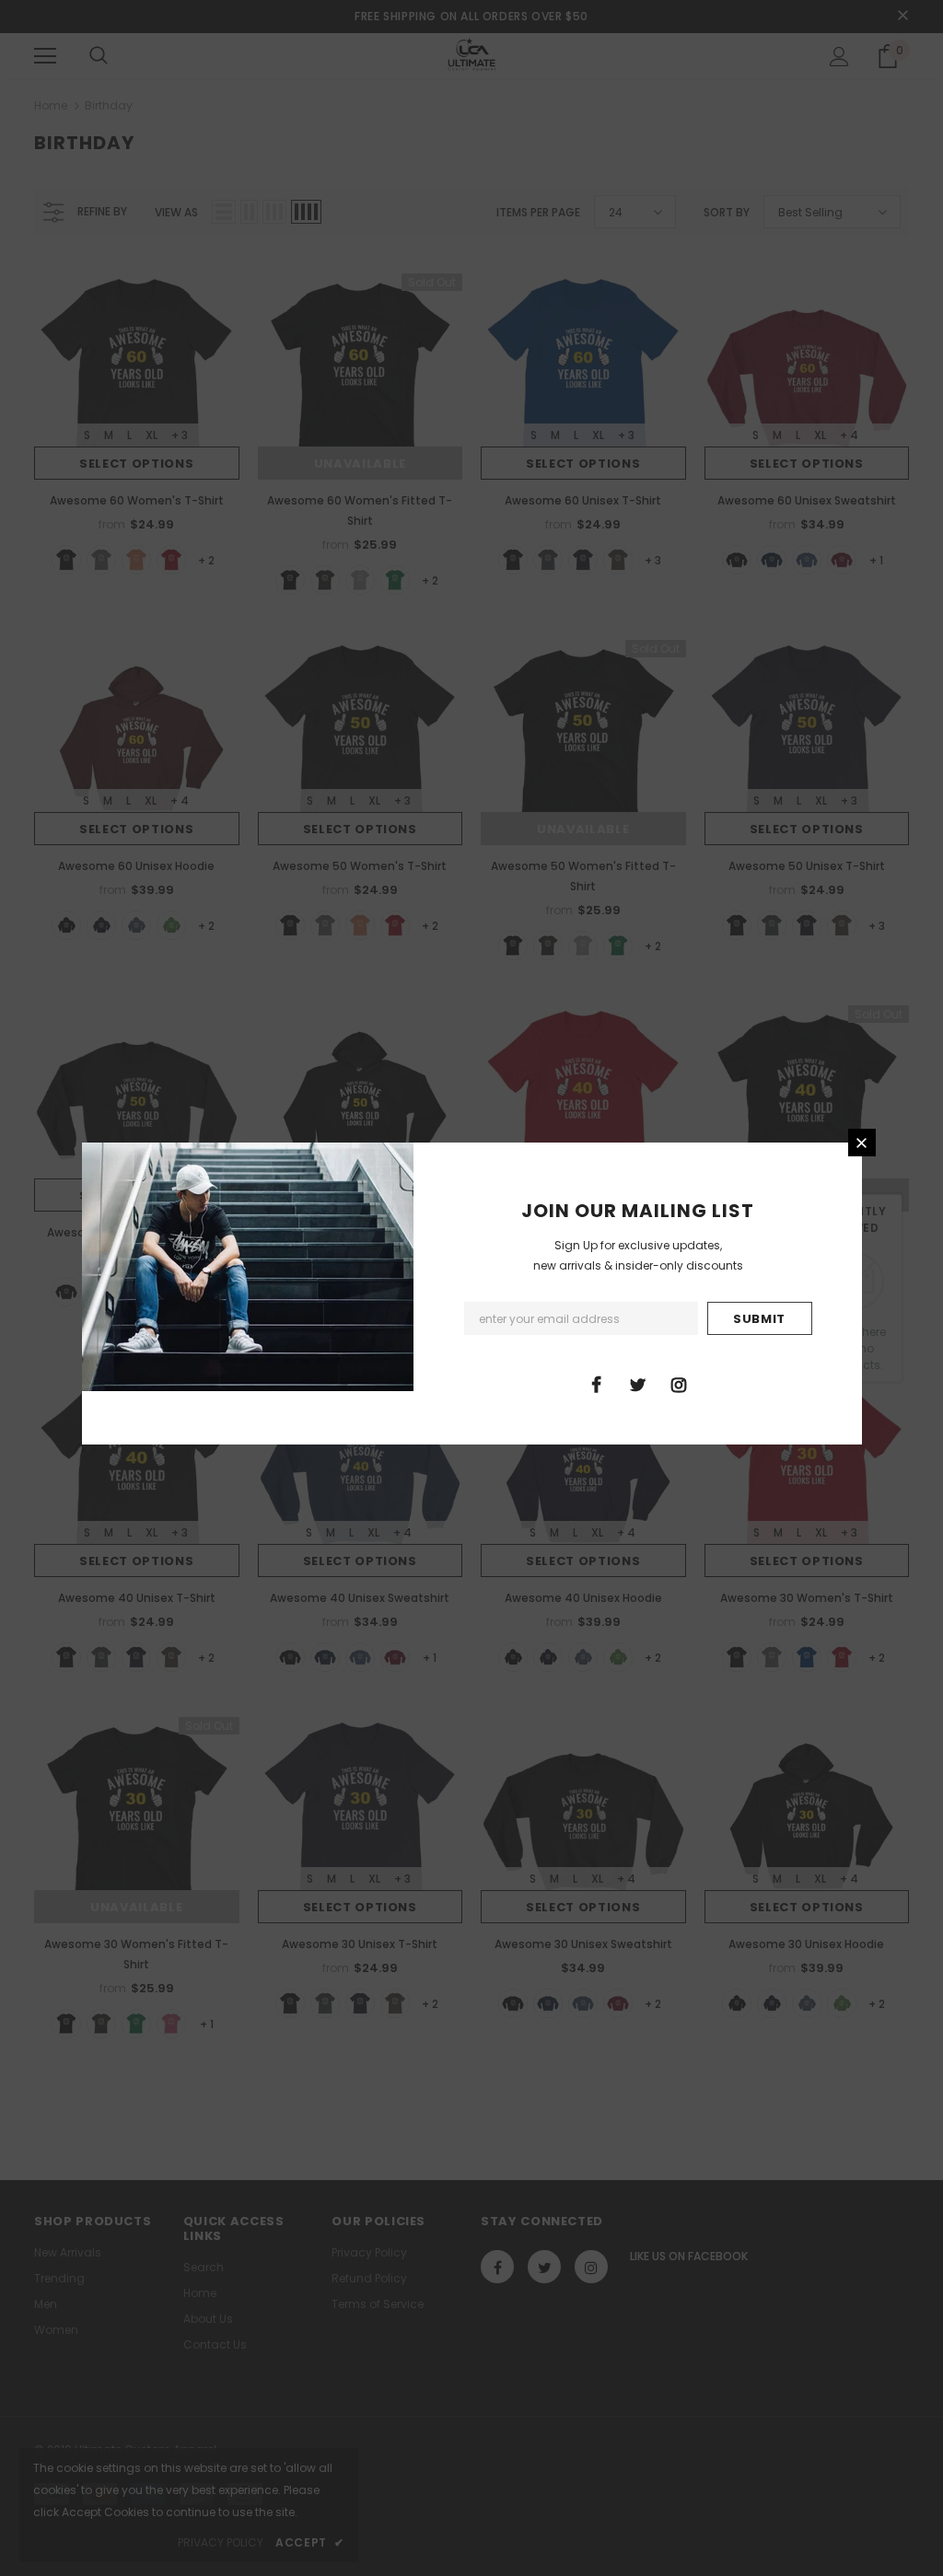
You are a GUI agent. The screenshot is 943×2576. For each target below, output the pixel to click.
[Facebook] (596, 1384)
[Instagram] (679, 1384)
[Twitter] (637, 1384)
